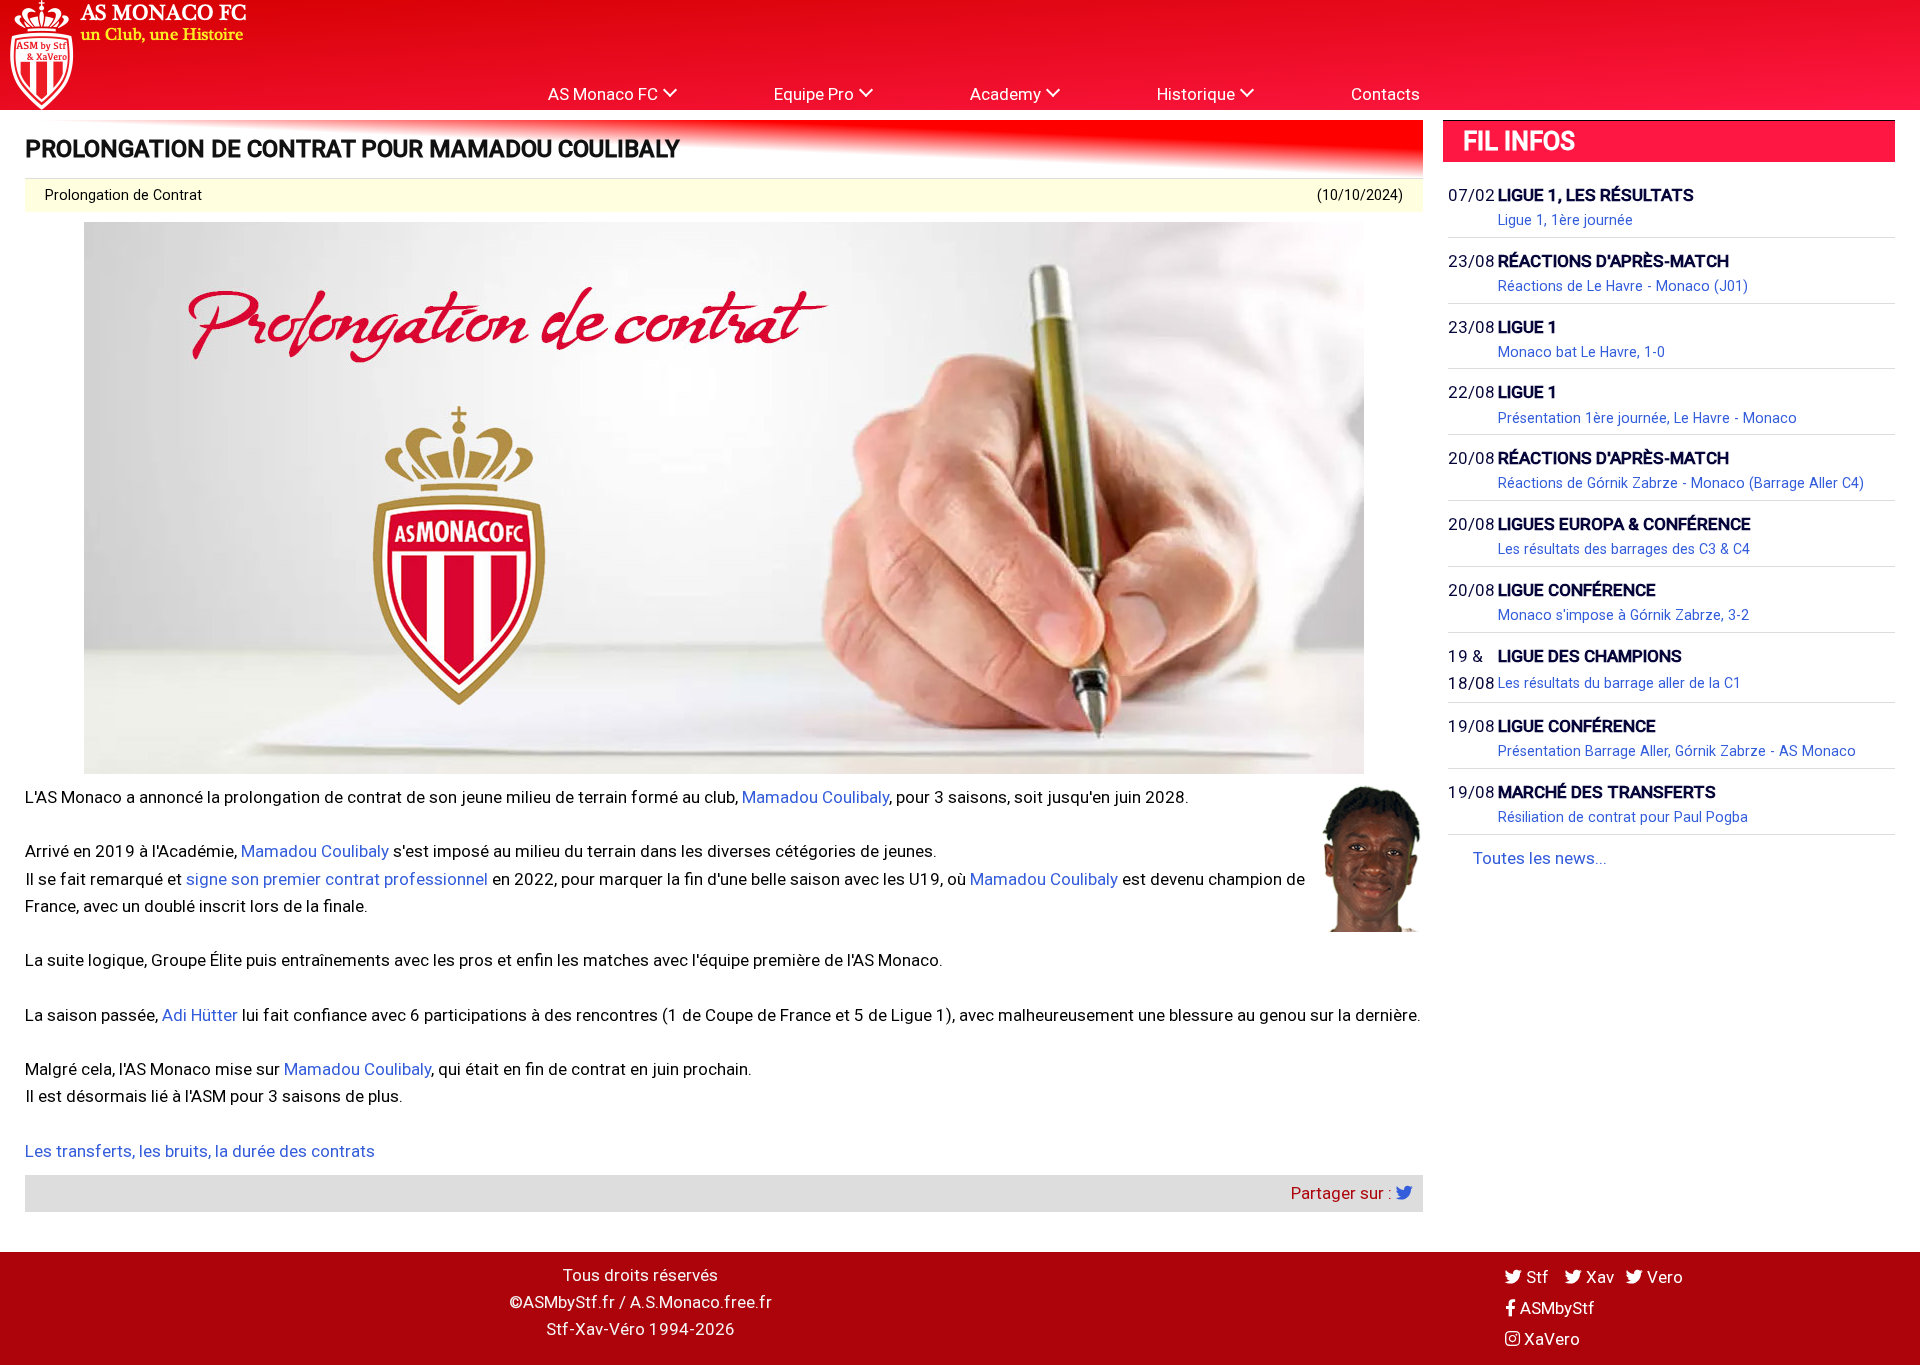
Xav (1598, 1277)
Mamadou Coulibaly (815, 797)
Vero (1663, 1277)
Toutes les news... (1540, 858)
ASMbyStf (1555, 1308)
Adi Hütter (200, 1015)
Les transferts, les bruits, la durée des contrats (200, 1151)
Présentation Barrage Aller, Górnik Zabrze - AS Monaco (1677, 751)
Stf (1537, 1277)
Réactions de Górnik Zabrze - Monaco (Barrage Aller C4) (1681, 483)
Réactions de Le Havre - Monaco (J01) (1623, 286)
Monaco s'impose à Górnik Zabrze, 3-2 (1623, 615)
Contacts (1385, 94)
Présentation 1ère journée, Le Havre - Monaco (1647, 418)
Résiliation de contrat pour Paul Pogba (1623, 817)
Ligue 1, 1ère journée (1565, 220)
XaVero (1550, 1339)
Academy (1007, 94)
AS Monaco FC (605, 94)
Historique (1198, 94)
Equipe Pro (816, 94)
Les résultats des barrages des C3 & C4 (1624, 549)
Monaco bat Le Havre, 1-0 (1581, 352)
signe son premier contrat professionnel (337, 879)
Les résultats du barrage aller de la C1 (1619, 683)
